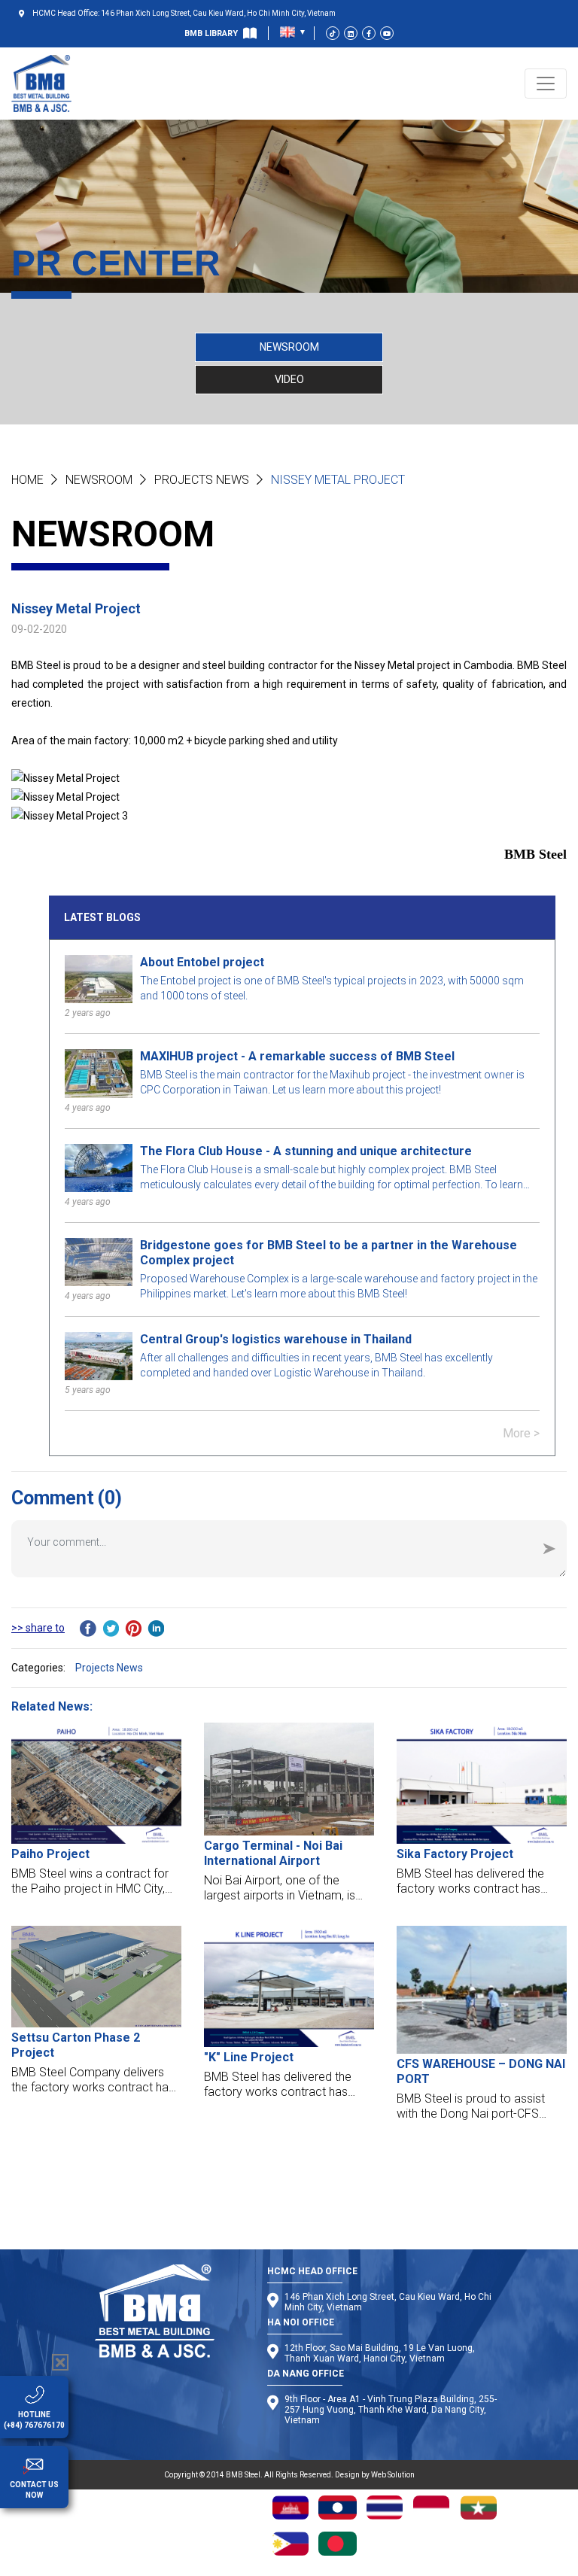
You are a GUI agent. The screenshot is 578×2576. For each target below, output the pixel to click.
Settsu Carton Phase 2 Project (76, 2045)
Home (27, 480)
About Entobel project (202, 962)
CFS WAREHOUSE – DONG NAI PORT (481, 2071)
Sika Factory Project (455, 1854)
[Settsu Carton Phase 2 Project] (96, 1977)
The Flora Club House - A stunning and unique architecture (306, 1151)
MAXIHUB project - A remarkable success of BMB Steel (297, 1056)
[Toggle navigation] (546, 84)
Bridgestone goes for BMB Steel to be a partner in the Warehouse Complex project (329, 1253)
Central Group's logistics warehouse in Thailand (276, 1339)
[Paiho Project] (96, 1783)
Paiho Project (50, 1854)
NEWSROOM (289, 347)
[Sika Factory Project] (482, 1784)
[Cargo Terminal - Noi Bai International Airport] (289, 1779)
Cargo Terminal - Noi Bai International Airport (273, 1853)
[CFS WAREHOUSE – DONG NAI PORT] (482, 1990)
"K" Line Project (249, 2057)
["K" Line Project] (289, 1987)
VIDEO (289, 379)
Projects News (202, 480)
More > (521, 1433)
